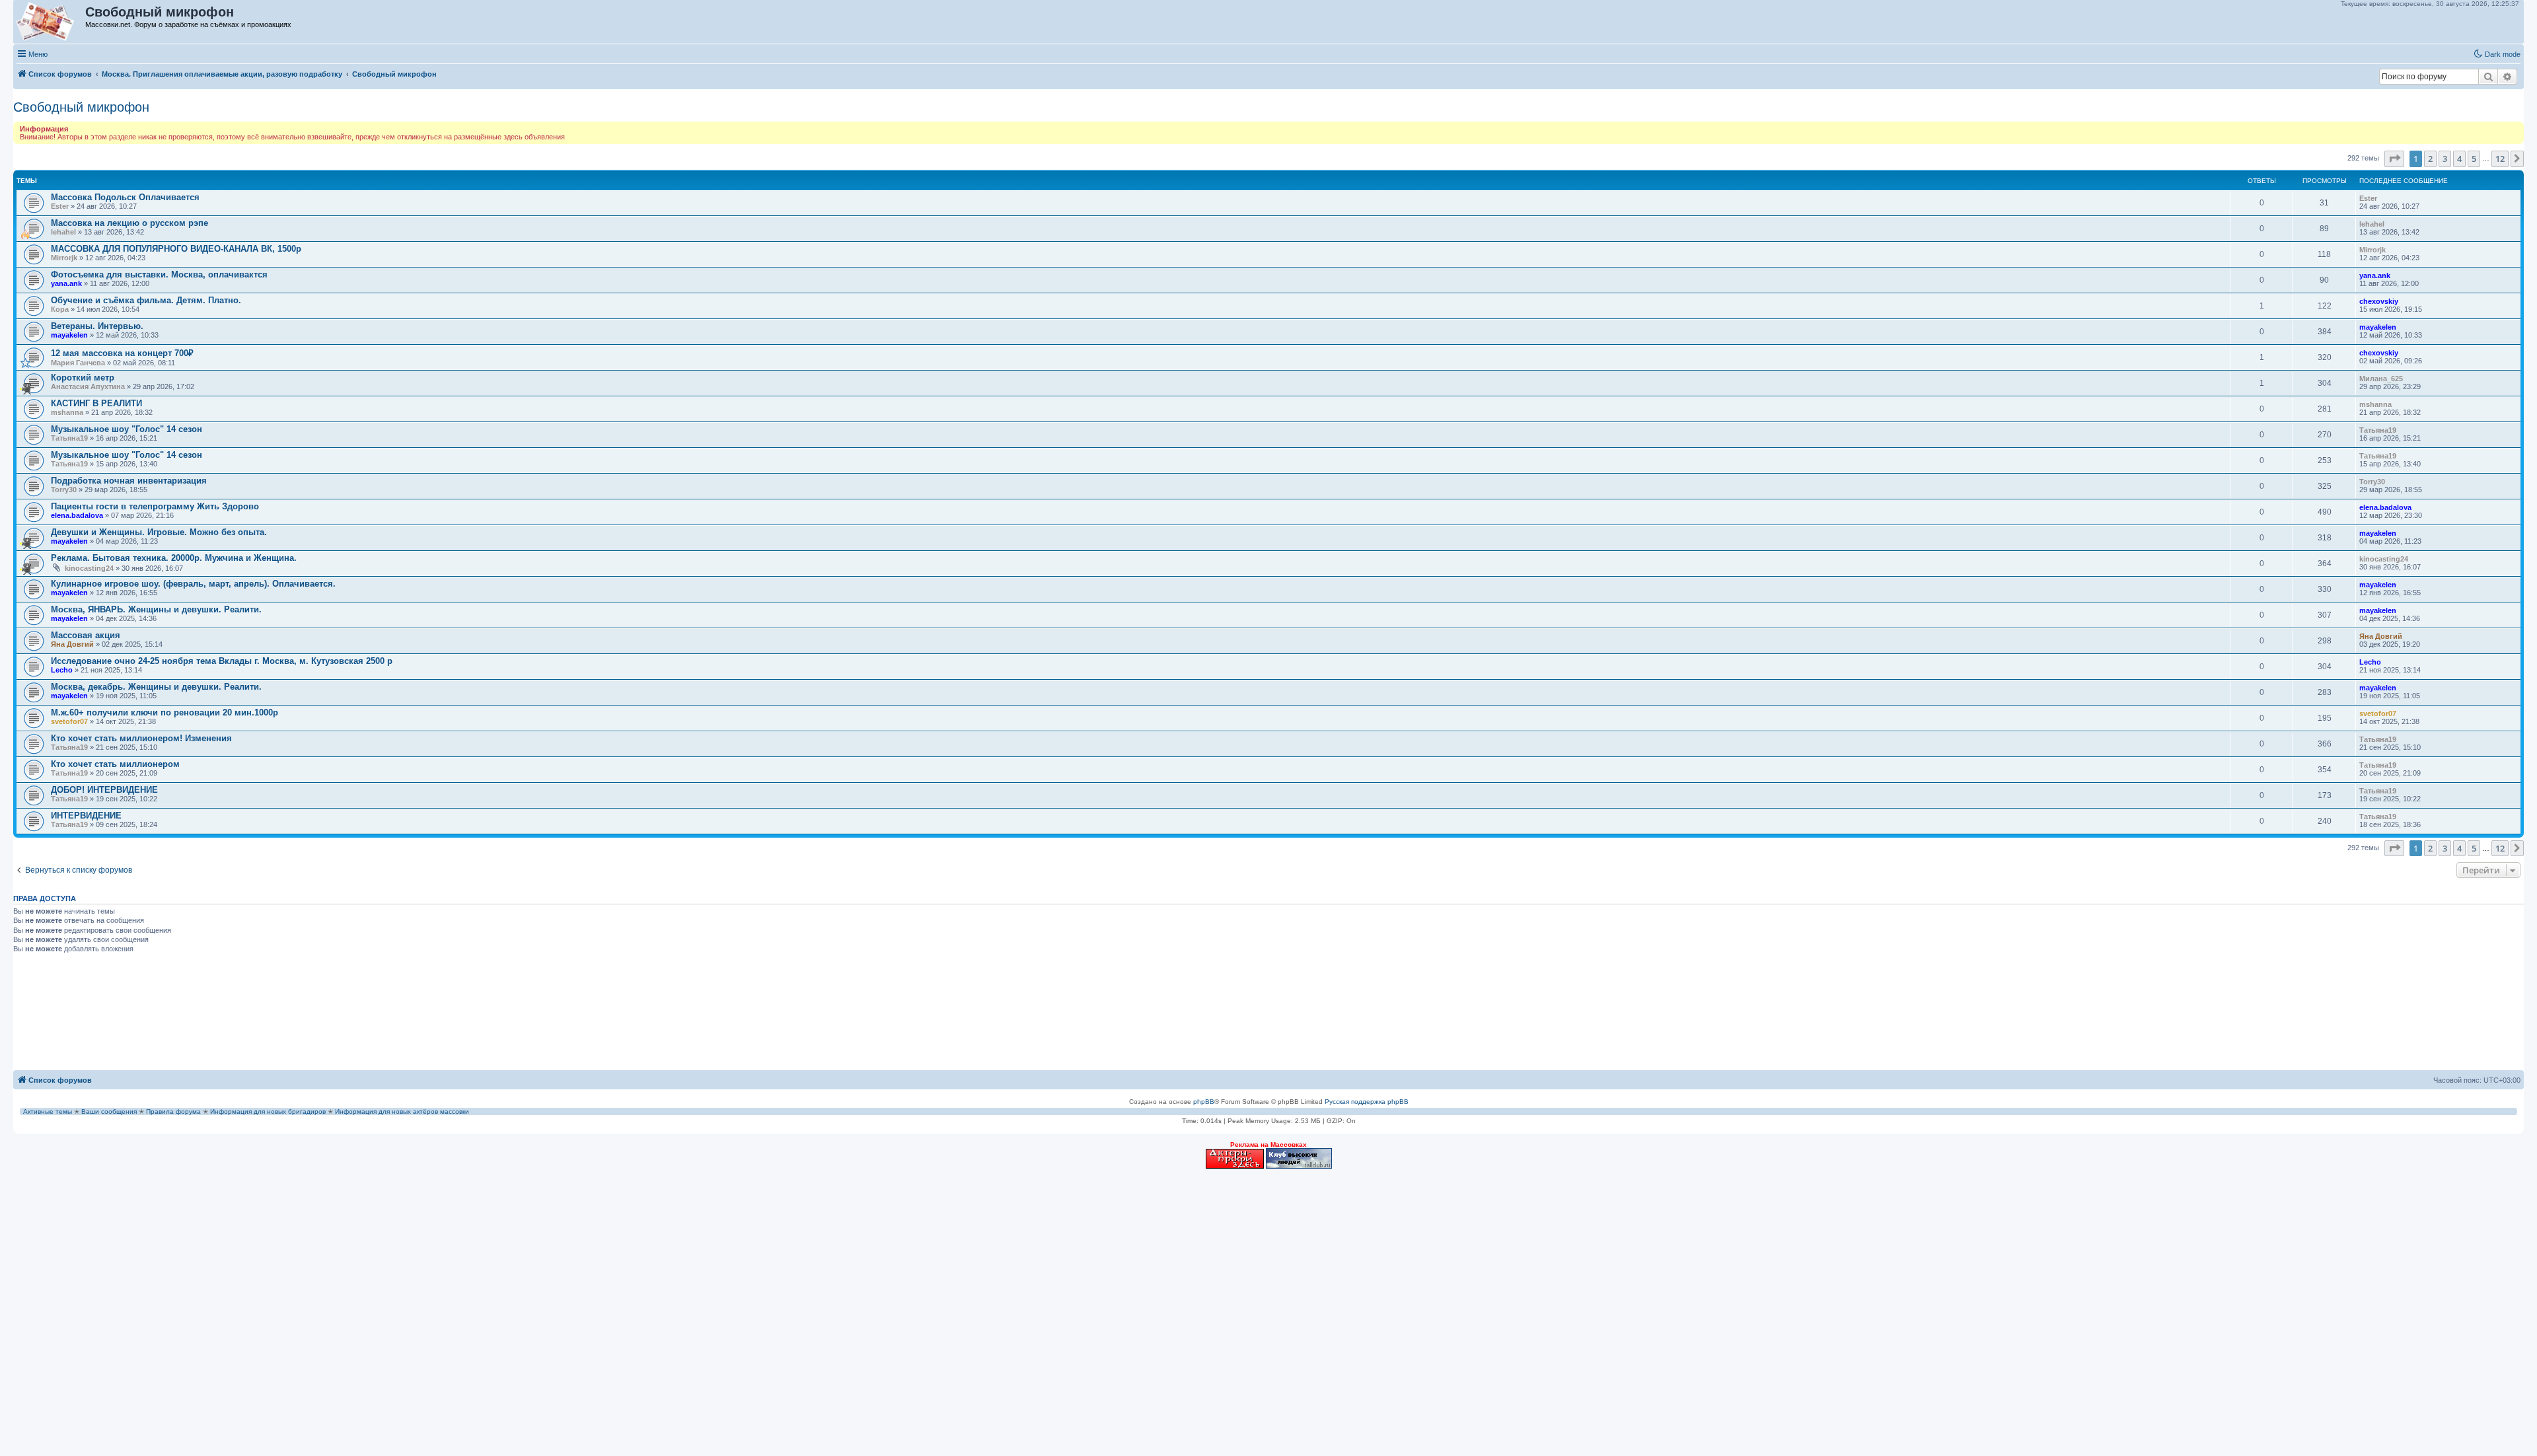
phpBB (1204, 1102)
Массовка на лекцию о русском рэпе (129, 223)
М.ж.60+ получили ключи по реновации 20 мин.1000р (165, 712)
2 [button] (2430, 159)
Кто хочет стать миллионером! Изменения (141, 738)
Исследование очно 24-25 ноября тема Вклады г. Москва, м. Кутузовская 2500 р (222, 661)
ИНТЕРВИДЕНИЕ (86, 816)
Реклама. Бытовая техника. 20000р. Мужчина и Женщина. (174, 558)
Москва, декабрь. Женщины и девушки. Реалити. (156, 687)
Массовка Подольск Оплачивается (125, 197)
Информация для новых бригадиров (268, 1111)
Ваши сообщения (109, 1111)
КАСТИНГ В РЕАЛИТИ (96, 403)
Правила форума (173, 1111)
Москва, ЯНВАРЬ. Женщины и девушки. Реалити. (156, 609)
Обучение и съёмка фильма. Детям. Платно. (146, 300)
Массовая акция (86, 635)
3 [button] (2445, 159)
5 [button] (2474, 159)
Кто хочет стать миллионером (115, 764)
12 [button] (2500, 159)
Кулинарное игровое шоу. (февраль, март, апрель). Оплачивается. (193, 584)
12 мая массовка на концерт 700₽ (122, 353)
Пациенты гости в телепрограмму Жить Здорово (155, 506)
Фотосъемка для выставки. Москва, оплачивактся (159, 274)
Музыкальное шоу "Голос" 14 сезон (127, 429)
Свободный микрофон (81, 107)
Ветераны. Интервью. (97, 326)
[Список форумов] (50, 22)
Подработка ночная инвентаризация (129, 481)
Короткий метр (83, 378)
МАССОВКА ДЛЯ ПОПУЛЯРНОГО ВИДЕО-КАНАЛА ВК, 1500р (176, 249)
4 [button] (2459, 159)
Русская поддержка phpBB (1367, 1102)
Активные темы (48, 1111)
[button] (2394, 159)
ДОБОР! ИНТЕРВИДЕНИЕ (104, 790)
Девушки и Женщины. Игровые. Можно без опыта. (159, 532)
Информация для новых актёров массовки (402, 1111)
